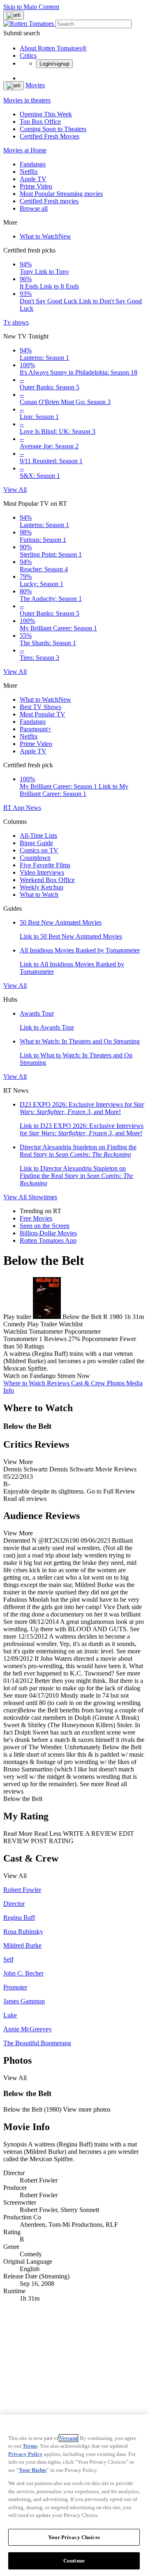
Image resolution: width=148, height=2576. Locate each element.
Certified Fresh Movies (50, 136)
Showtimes (43, 1197)
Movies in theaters (27, 100)
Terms (30, 2446)
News (34, 808)
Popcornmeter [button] (100, 1339)
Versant (68, 2438)
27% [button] (74, 1339)
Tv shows (16, 322)
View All (15, 490)
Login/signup (54, 64)
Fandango (33, 164)
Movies (35, 85)
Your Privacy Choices (74, 2537)
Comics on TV (39, 850)
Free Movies (36, 1218)
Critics (28, 56)
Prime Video (36, 186)
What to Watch (45, 236)
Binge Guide (36, 843)
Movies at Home (25, 150)
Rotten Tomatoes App (48, 1240)
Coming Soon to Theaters (53, 129)
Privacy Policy (25, 2454)
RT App (15, 808)
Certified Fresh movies (49, 201)
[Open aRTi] (14, 15)
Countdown (35, 858)
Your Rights (33, 2470)
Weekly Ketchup (42, 887)
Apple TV (33, 179)
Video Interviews (42, 872)
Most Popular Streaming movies (61, 194)
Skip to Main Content (31, 7)
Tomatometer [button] (20, 1339)
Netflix (29, 172)
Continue (74, 2561)
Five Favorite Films (45, 865)
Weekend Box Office (47, 880)
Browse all (34, 208)
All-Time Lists (38, 836)
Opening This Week (46, 114)
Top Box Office (40, 122)
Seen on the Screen (45, 1226)
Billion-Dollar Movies (48, 1233)
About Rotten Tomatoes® (53, 48)
